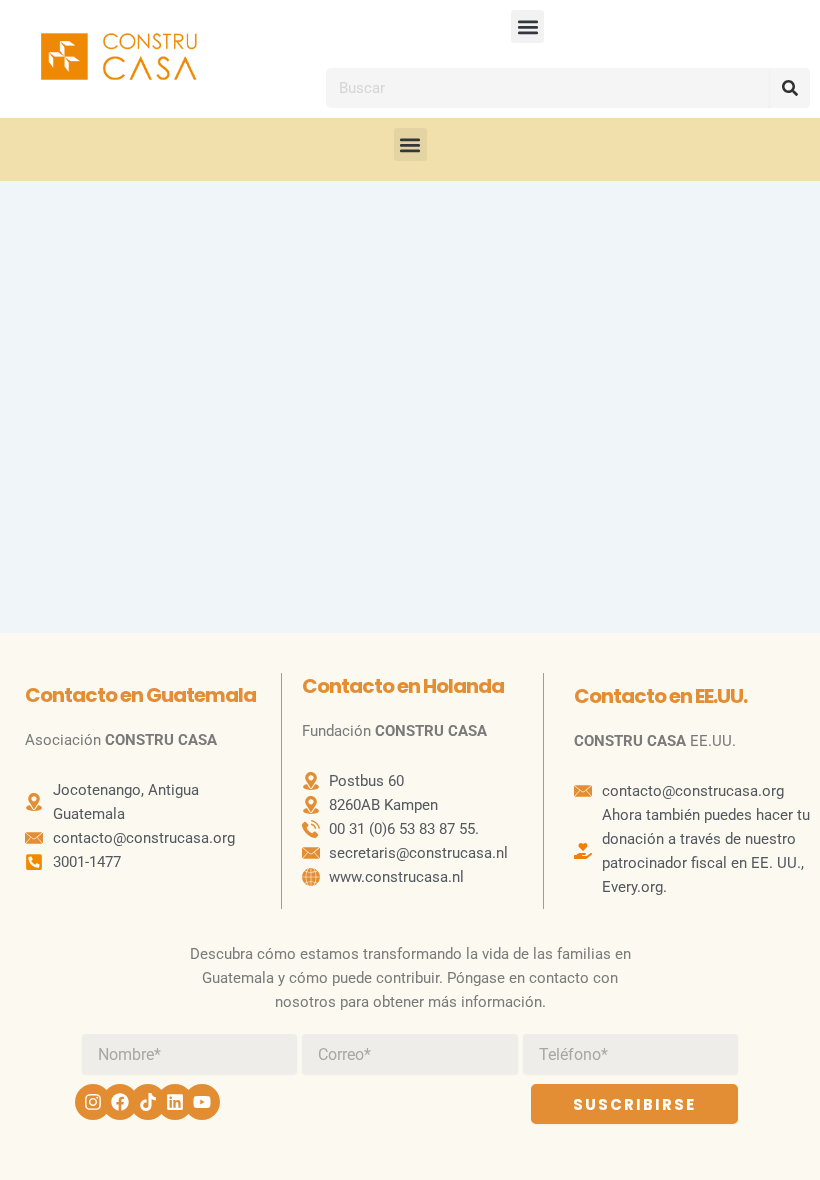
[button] (527, 26)
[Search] (790, 88)
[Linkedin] (175, 1102)
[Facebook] (120, 1102)
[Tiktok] (148, 1102)
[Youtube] (202, 1102)
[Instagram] (93, 1102)
